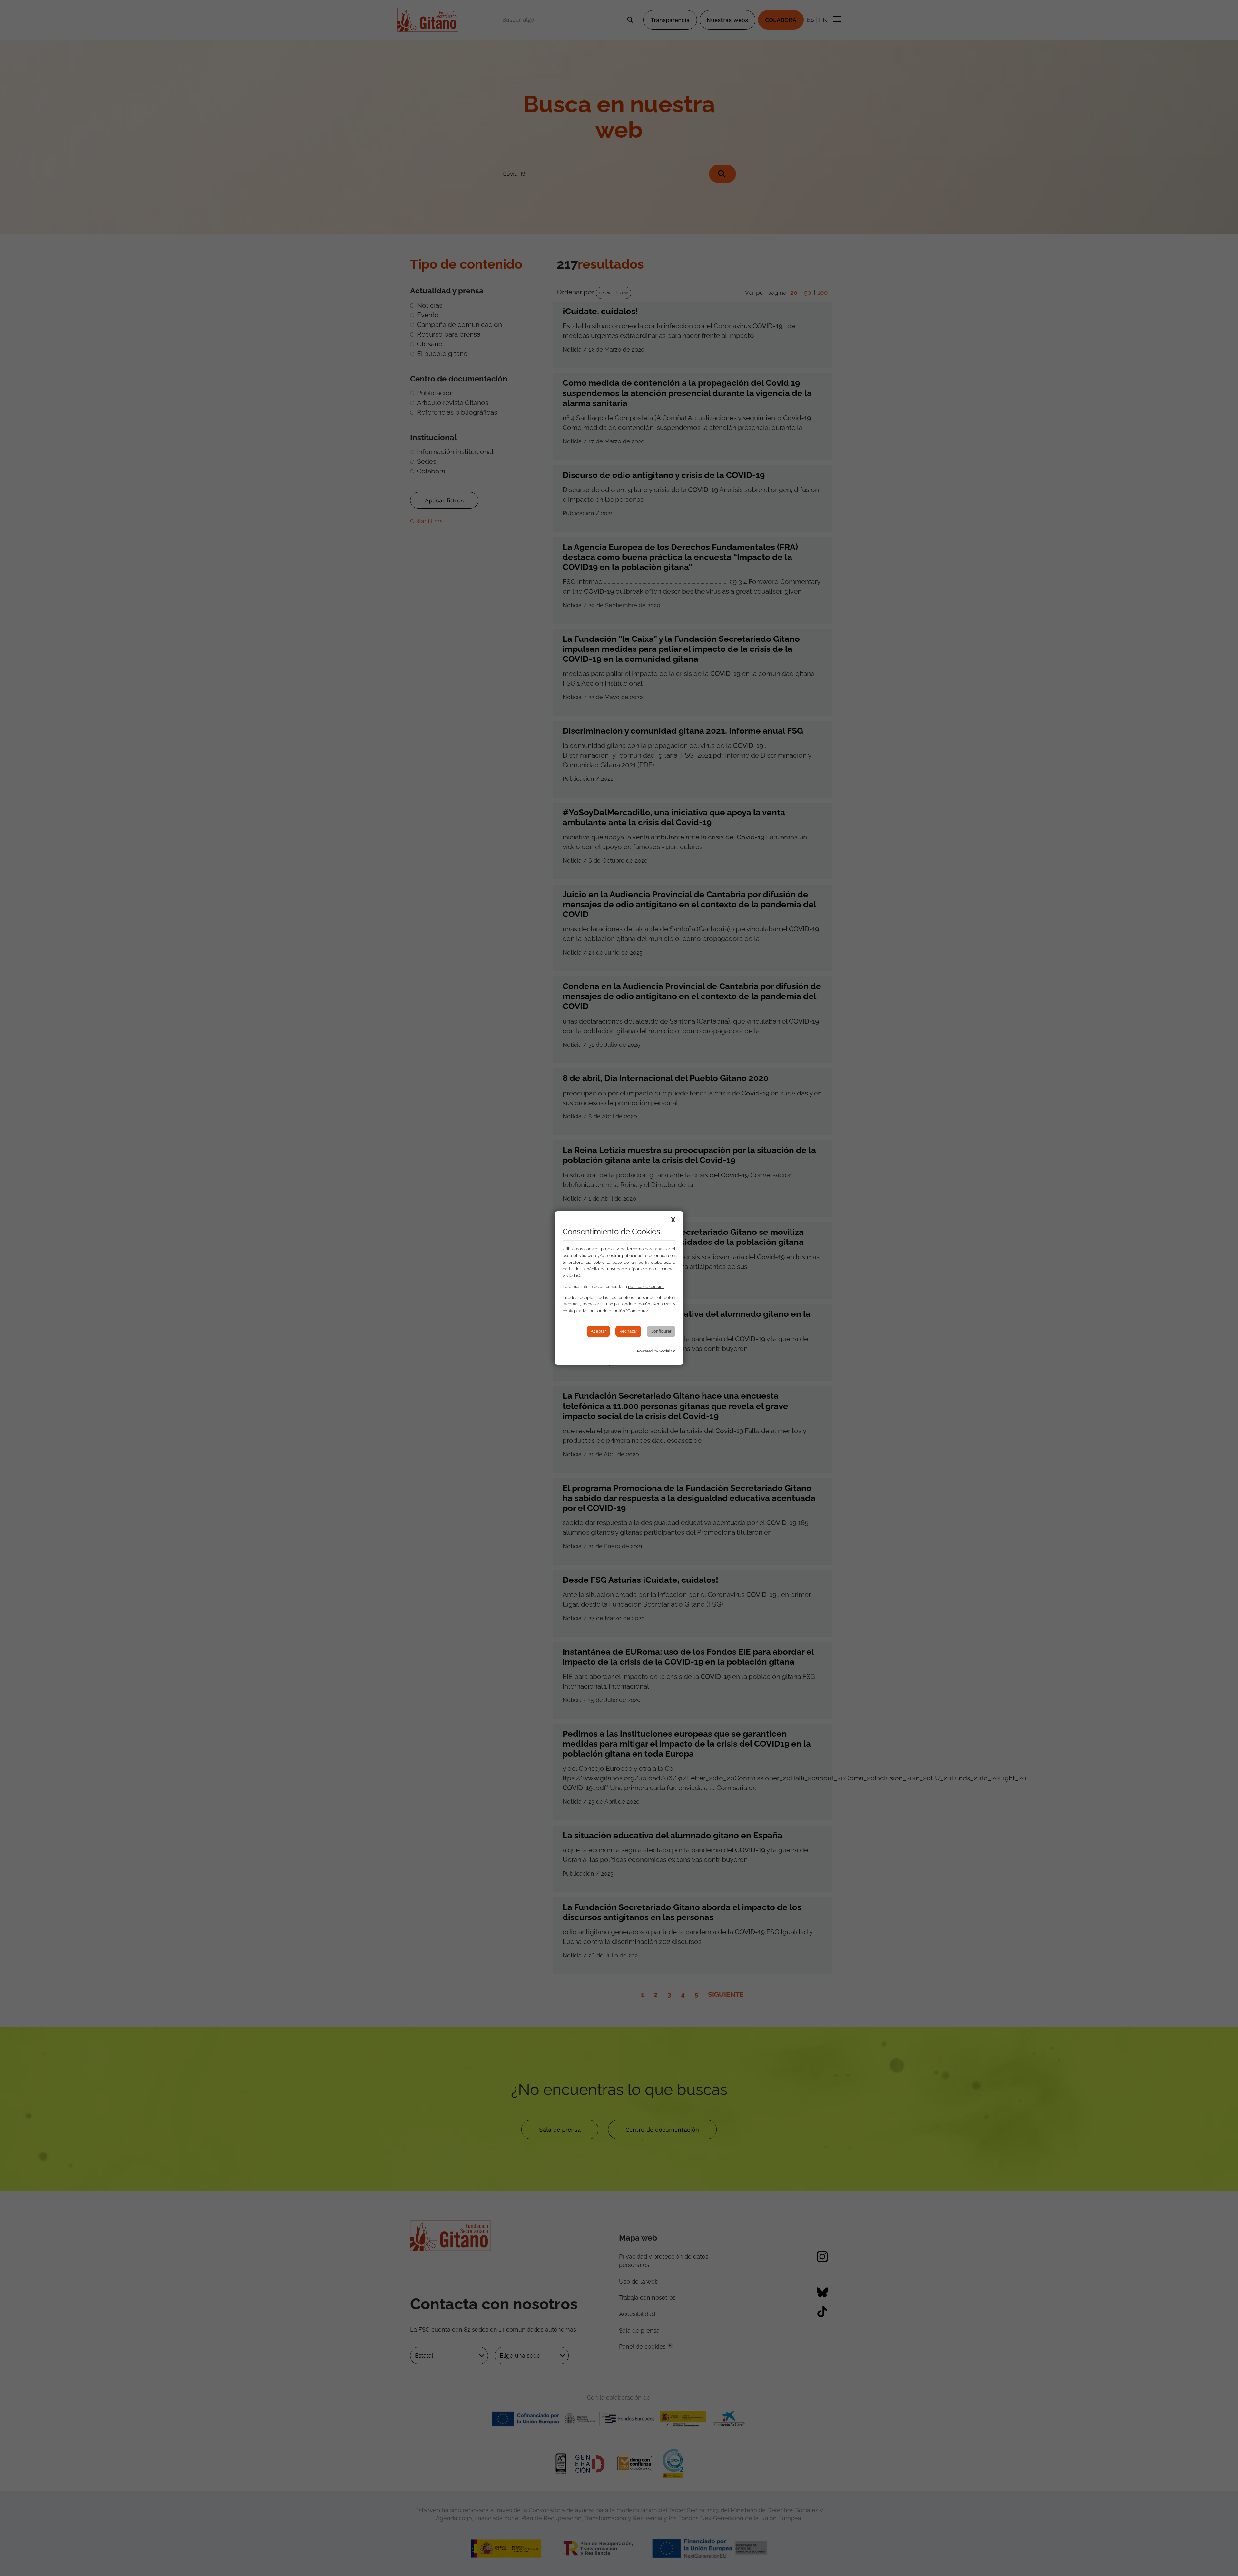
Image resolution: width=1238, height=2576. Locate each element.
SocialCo (667, 1351)
